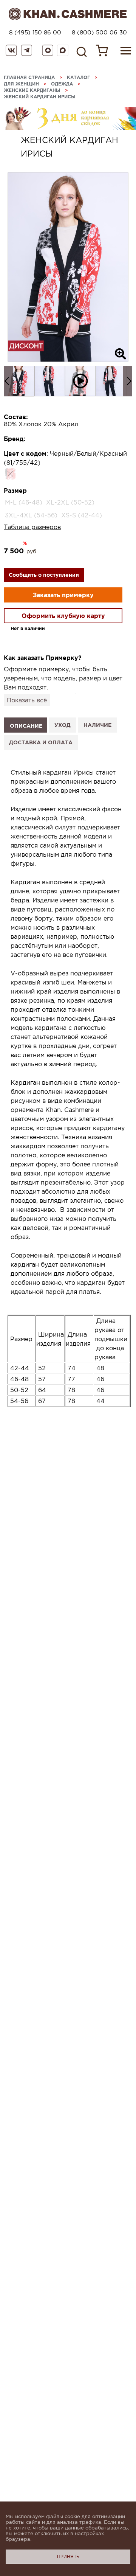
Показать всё (27, 700)
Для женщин (21, 84)
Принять (68, 2557)
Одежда (62, 84)
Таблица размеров (32, 527)
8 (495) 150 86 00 (35, 32)
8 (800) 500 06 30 (99, 32)
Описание (26, 726)
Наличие (97, 725)
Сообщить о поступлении (44, 575)
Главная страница (29, 77)
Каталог (78, 77)
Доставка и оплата (41, 742)
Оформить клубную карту (63, 616)
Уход (63, 725)
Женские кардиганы (32, 90)
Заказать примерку (63, 595)
